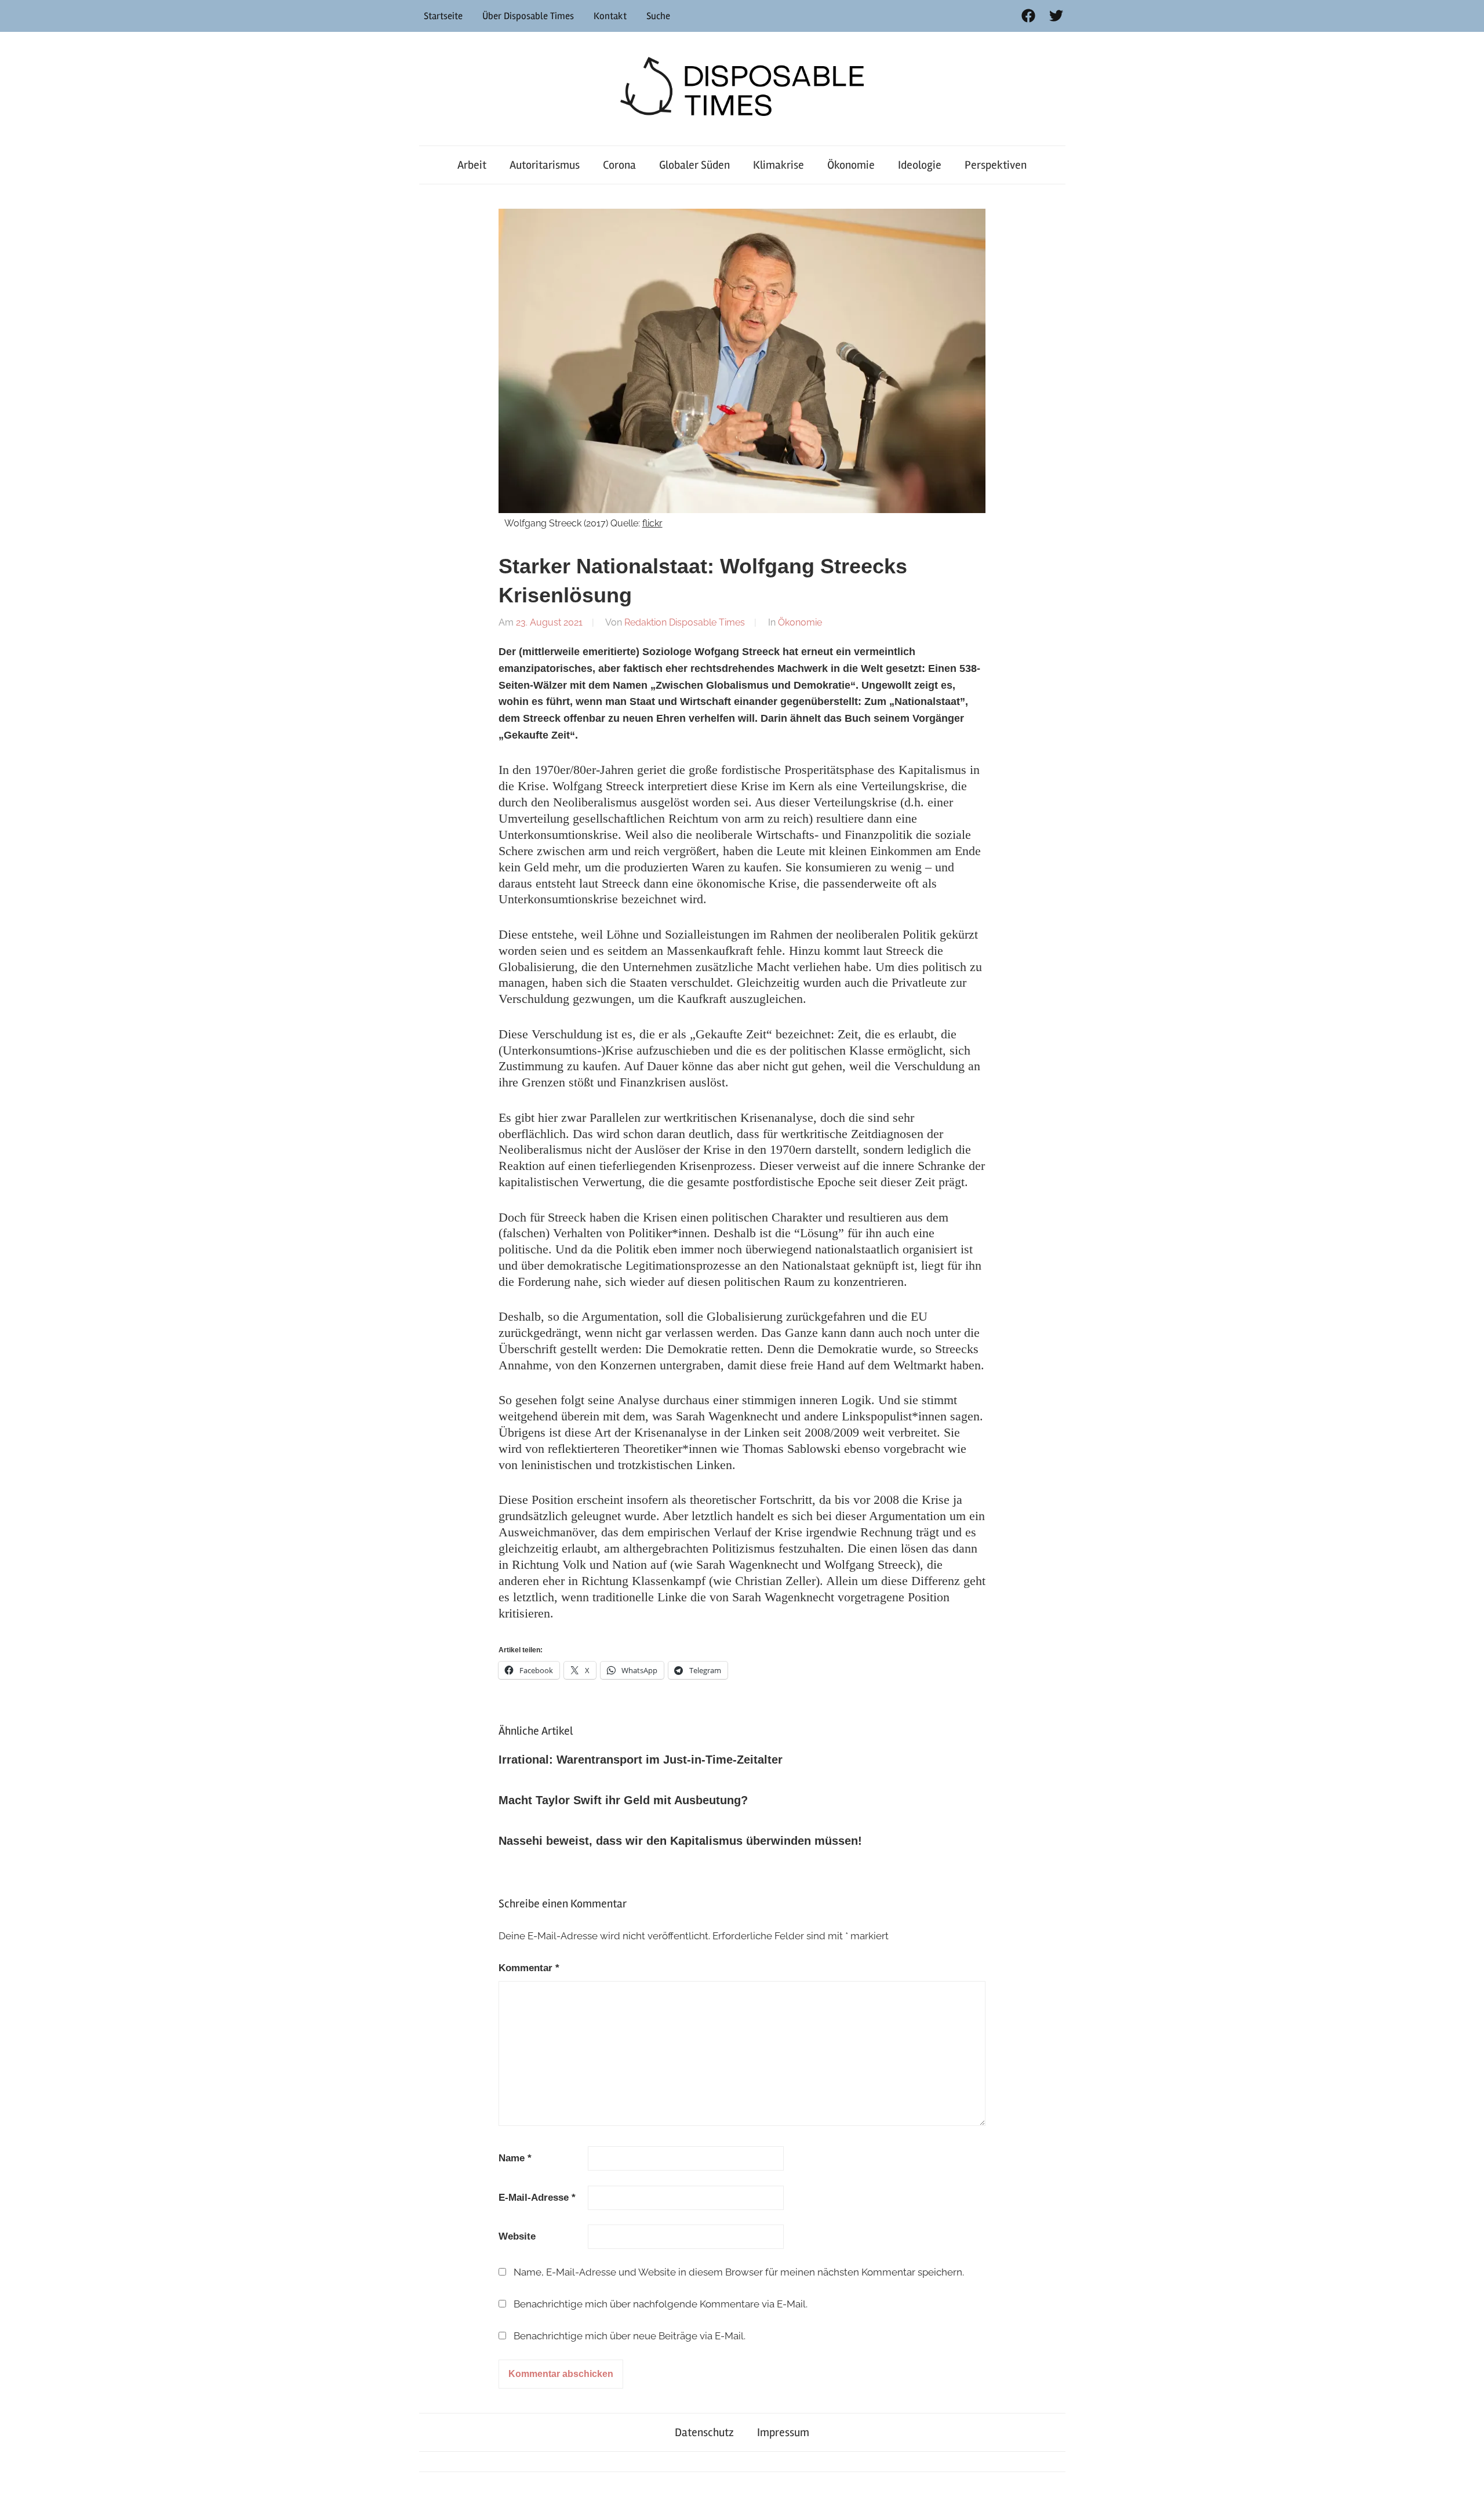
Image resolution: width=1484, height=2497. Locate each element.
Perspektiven (996, 165)
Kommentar (529, 1968)
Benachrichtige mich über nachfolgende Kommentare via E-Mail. (661, 2304)
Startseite (443, 16)
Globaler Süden (694, 165)
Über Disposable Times (528, 16)
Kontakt (610, 16)
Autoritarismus (545, 165)
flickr (652, 523)
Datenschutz (704, 2432)
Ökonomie (851, 165)
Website (517, 2236)
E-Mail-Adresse (537, 2198)
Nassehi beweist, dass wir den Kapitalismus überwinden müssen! (680, 1841)
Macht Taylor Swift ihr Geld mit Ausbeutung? (623, 1800)
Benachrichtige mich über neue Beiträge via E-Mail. (630, 2336)
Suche (658, 16)
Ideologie (920, 165)
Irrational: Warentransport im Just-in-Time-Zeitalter (641, 1760)
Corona (619, 165)
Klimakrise (779, 165)
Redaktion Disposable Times (685, 622)
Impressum (783, 2432)
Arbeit (472, 165)
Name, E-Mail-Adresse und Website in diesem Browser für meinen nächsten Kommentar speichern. (739, 2272)
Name (515, 2158)
